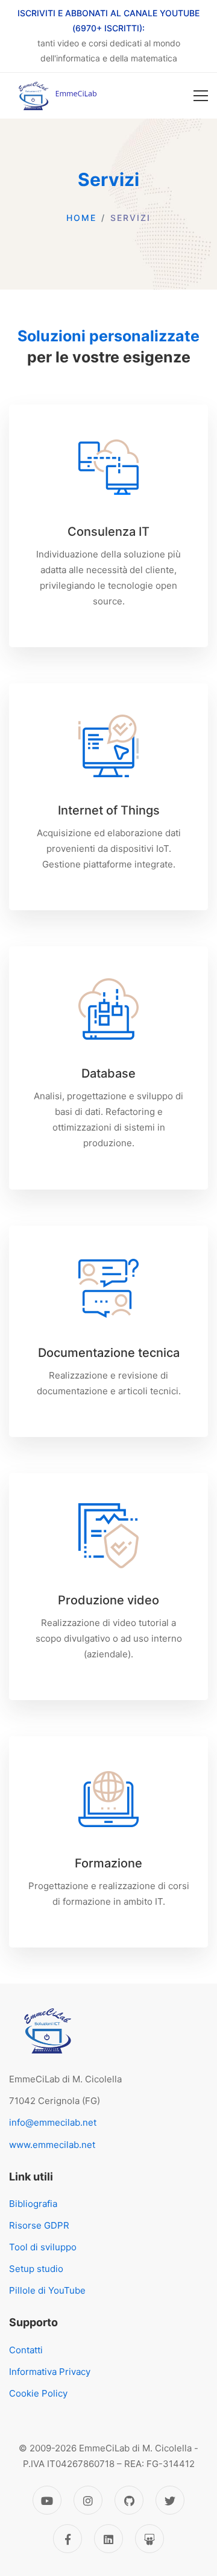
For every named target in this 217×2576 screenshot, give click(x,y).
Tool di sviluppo (43, 2247)
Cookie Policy (38, 2393)
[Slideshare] (149, 2539)
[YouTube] (47, 2500)
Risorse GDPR (39, 2225)
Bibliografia (33, 2204)
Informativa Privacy (50, 2372)
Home (81, 218)
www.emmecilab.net (52, 2145)
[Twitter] (170, 2500)
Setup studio (36, 2269)
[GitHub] (129, 2500)
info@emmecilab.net (53, 2122)
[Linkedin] (108, 2539)
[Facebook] (68, 2539)
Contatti (26, 2350)
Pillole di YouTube (47, 2290)
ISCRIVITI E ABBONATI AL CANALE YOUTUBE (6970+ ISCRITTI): (108, 20)
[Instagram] (88, 2500)
